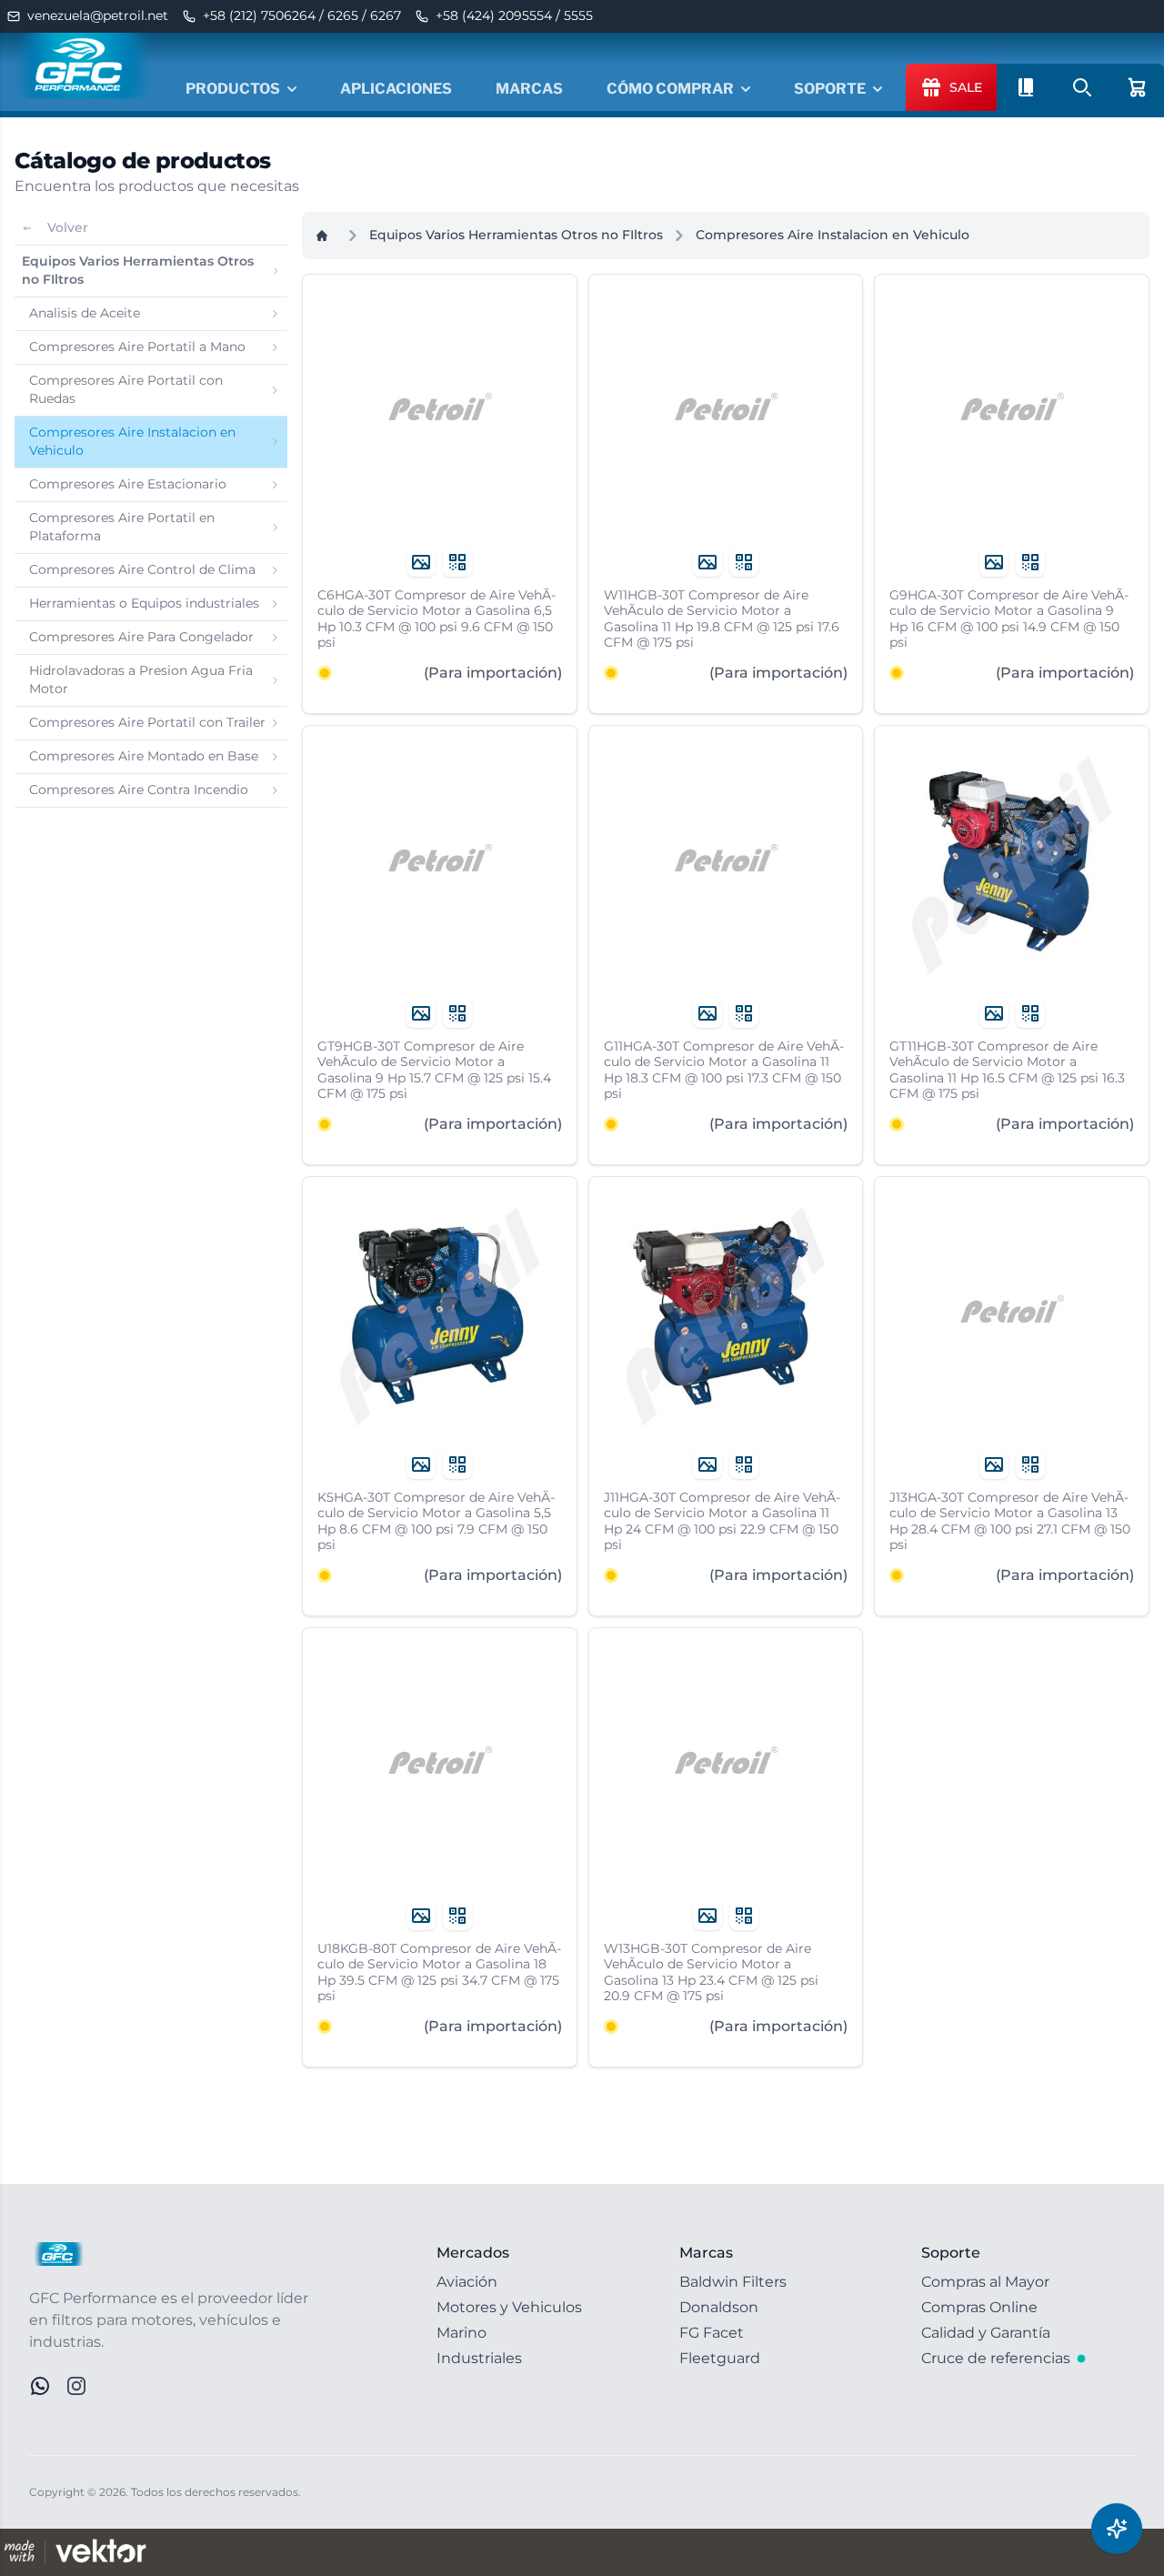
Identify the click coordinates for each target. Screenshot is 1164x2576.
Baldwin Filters (733, 2282)
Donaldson (719, 2307)
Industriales (479, 2358)
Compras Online (979, 2307)
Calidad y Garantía (986, 2333)
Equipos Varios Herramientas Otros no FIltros (516, 235)
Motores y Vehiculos (509, 2307)
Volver (68, 227)
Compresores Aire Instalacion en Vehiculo (833, 235)
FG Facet (712, 2333)
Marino (462, 2333)
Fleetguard (720, 2358)
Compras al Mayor (985, 2282)
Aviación (467, 2282)
